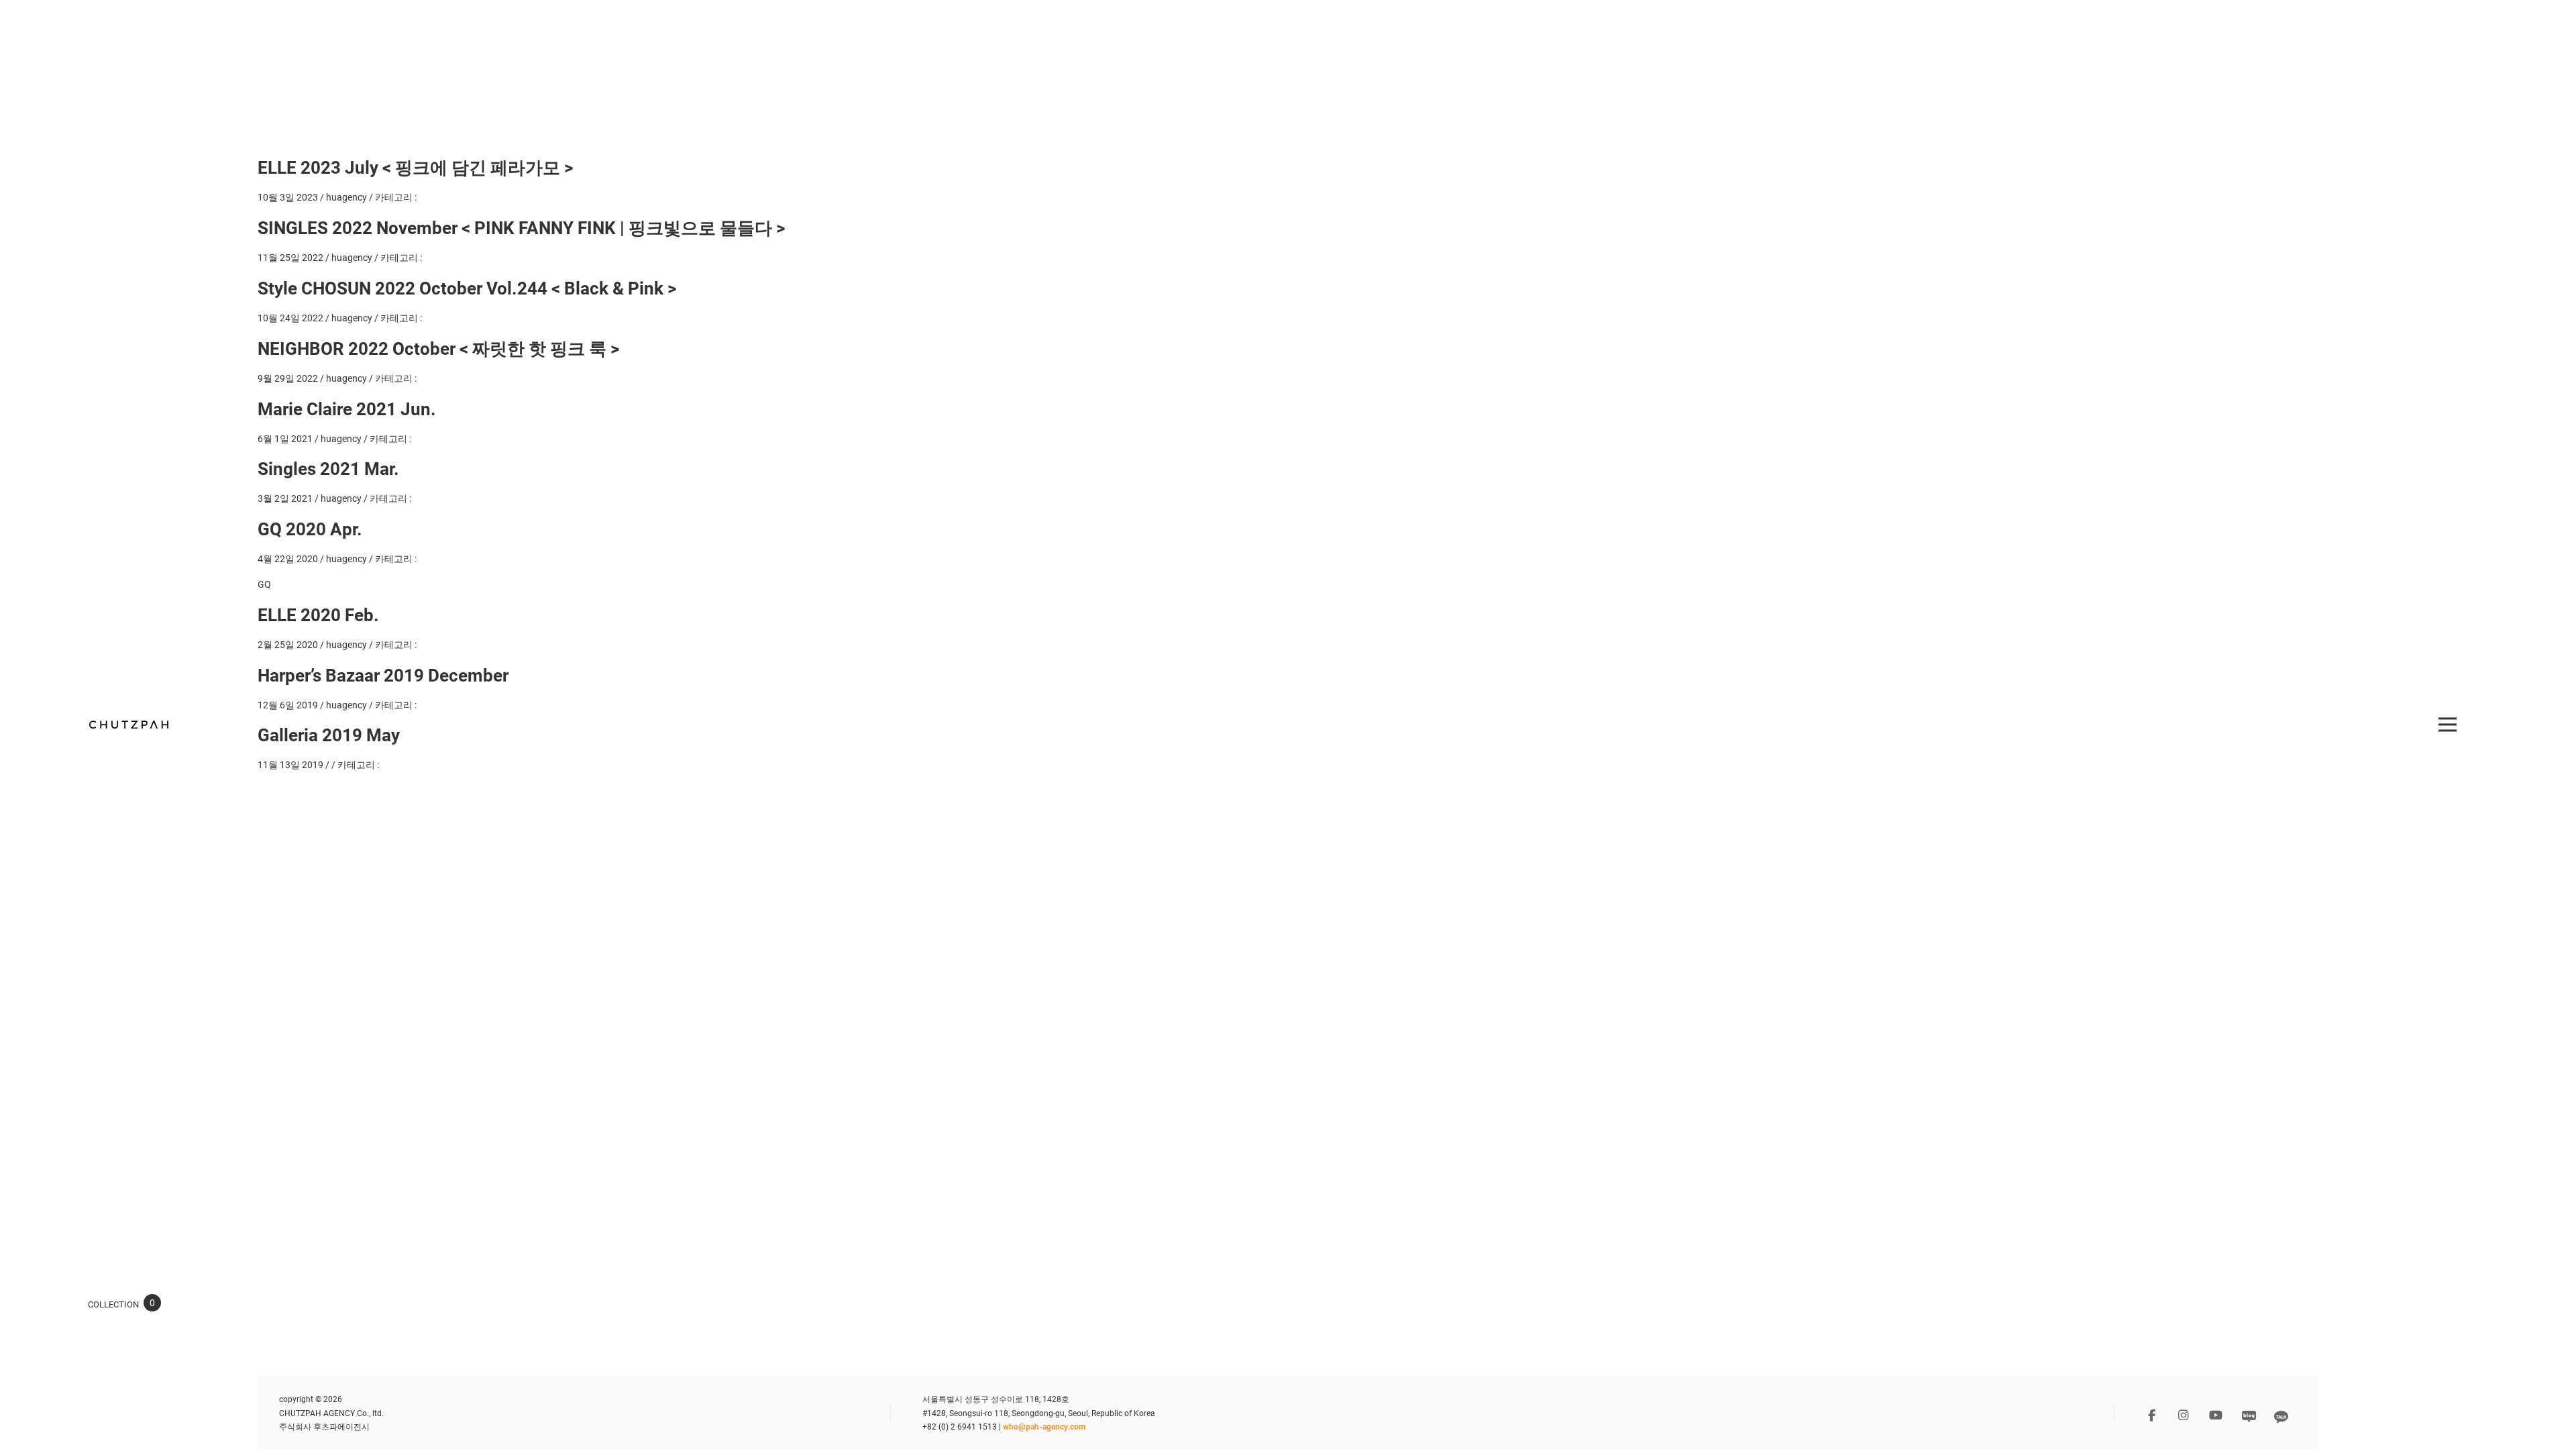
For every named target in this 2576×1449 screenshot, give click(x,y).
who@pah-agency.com (1044, 1426)
